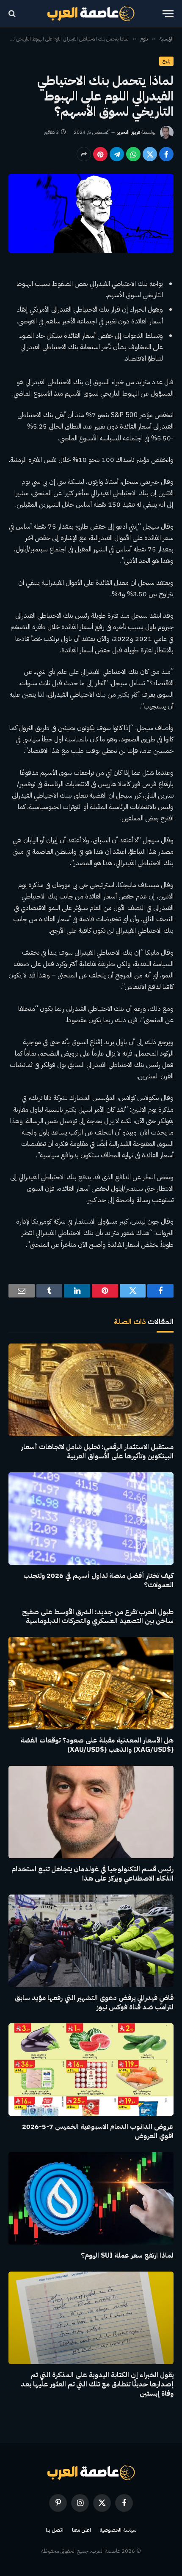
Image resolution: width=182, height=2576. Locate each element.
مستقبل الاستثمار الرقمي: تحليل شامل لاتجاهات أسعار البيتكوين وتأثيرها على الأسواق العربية (97, 1452)
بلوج (166, 61)
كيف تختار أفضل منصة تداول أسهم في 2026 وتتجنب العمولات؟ (98, 1580)
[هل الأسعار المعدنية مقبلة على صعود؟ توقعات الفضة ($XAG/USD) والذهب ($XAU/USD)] (91, 1683)
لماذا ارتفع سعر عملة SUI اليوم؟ (127, 2256)
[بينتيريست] (100, 154)
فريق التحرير (128, 132)
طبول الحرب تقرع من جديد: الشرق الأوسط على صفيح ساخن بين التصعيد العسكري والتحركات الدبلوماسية (98, 1617)
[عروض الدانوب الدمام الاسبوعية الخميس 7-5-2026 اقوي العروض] (91, 2070)
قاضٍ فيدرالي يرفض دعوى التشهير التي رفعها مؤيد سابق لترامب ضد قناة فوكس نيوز (94, 2003)
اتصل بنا (55, 2530)
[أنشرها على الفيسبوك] (166, 154)
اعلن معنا (82, 2530)
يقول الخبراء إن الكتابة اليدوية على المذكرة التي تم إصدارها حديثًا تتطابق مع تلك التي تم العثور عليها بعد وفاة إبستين (97, 2384)
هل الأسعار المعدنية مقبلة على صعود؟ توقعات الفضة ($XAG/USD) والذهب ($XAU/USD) (97, 1745)
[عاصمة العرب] (91, 14)
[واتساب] (133, 154)
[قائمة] (168, 14)
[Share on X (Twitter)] (150, 154)
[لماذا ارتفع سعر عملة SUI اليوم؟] (91, 2198)
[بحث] (13, 14)
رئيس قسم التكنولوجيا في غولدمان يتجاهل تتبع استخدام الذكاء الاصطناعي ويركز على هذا (92, 1874)
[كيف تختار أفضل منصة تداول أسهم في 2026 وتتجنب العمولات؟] (91, 1519)
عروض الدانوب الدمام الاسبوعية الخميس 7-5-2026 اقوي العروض (98, 2131)
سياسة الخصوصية (118, 2530)
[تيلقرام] (117, 154)
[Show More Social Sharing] (84, 154)
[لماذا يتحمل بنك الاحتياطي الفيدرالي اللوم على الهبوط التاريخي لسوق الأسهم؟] (91, 213)
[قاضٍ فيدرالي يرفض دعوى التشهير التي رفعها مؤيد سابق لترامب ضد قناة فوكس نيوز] (91, 1941)
